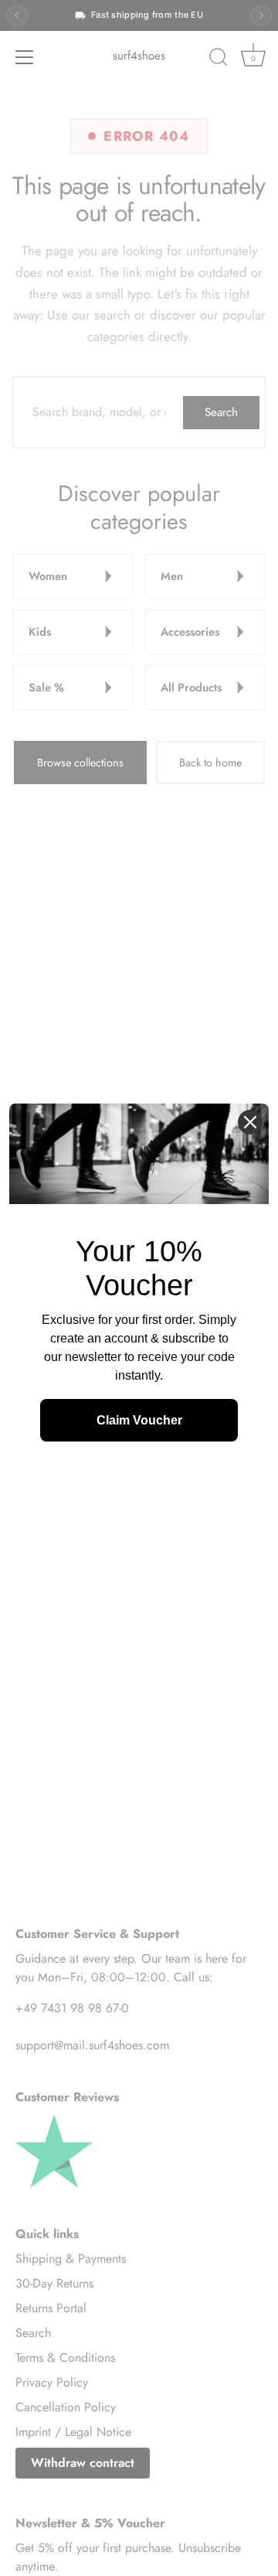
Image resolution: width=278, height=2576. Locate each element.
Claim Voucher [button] (139, 1420)
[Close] (250, 1122)
